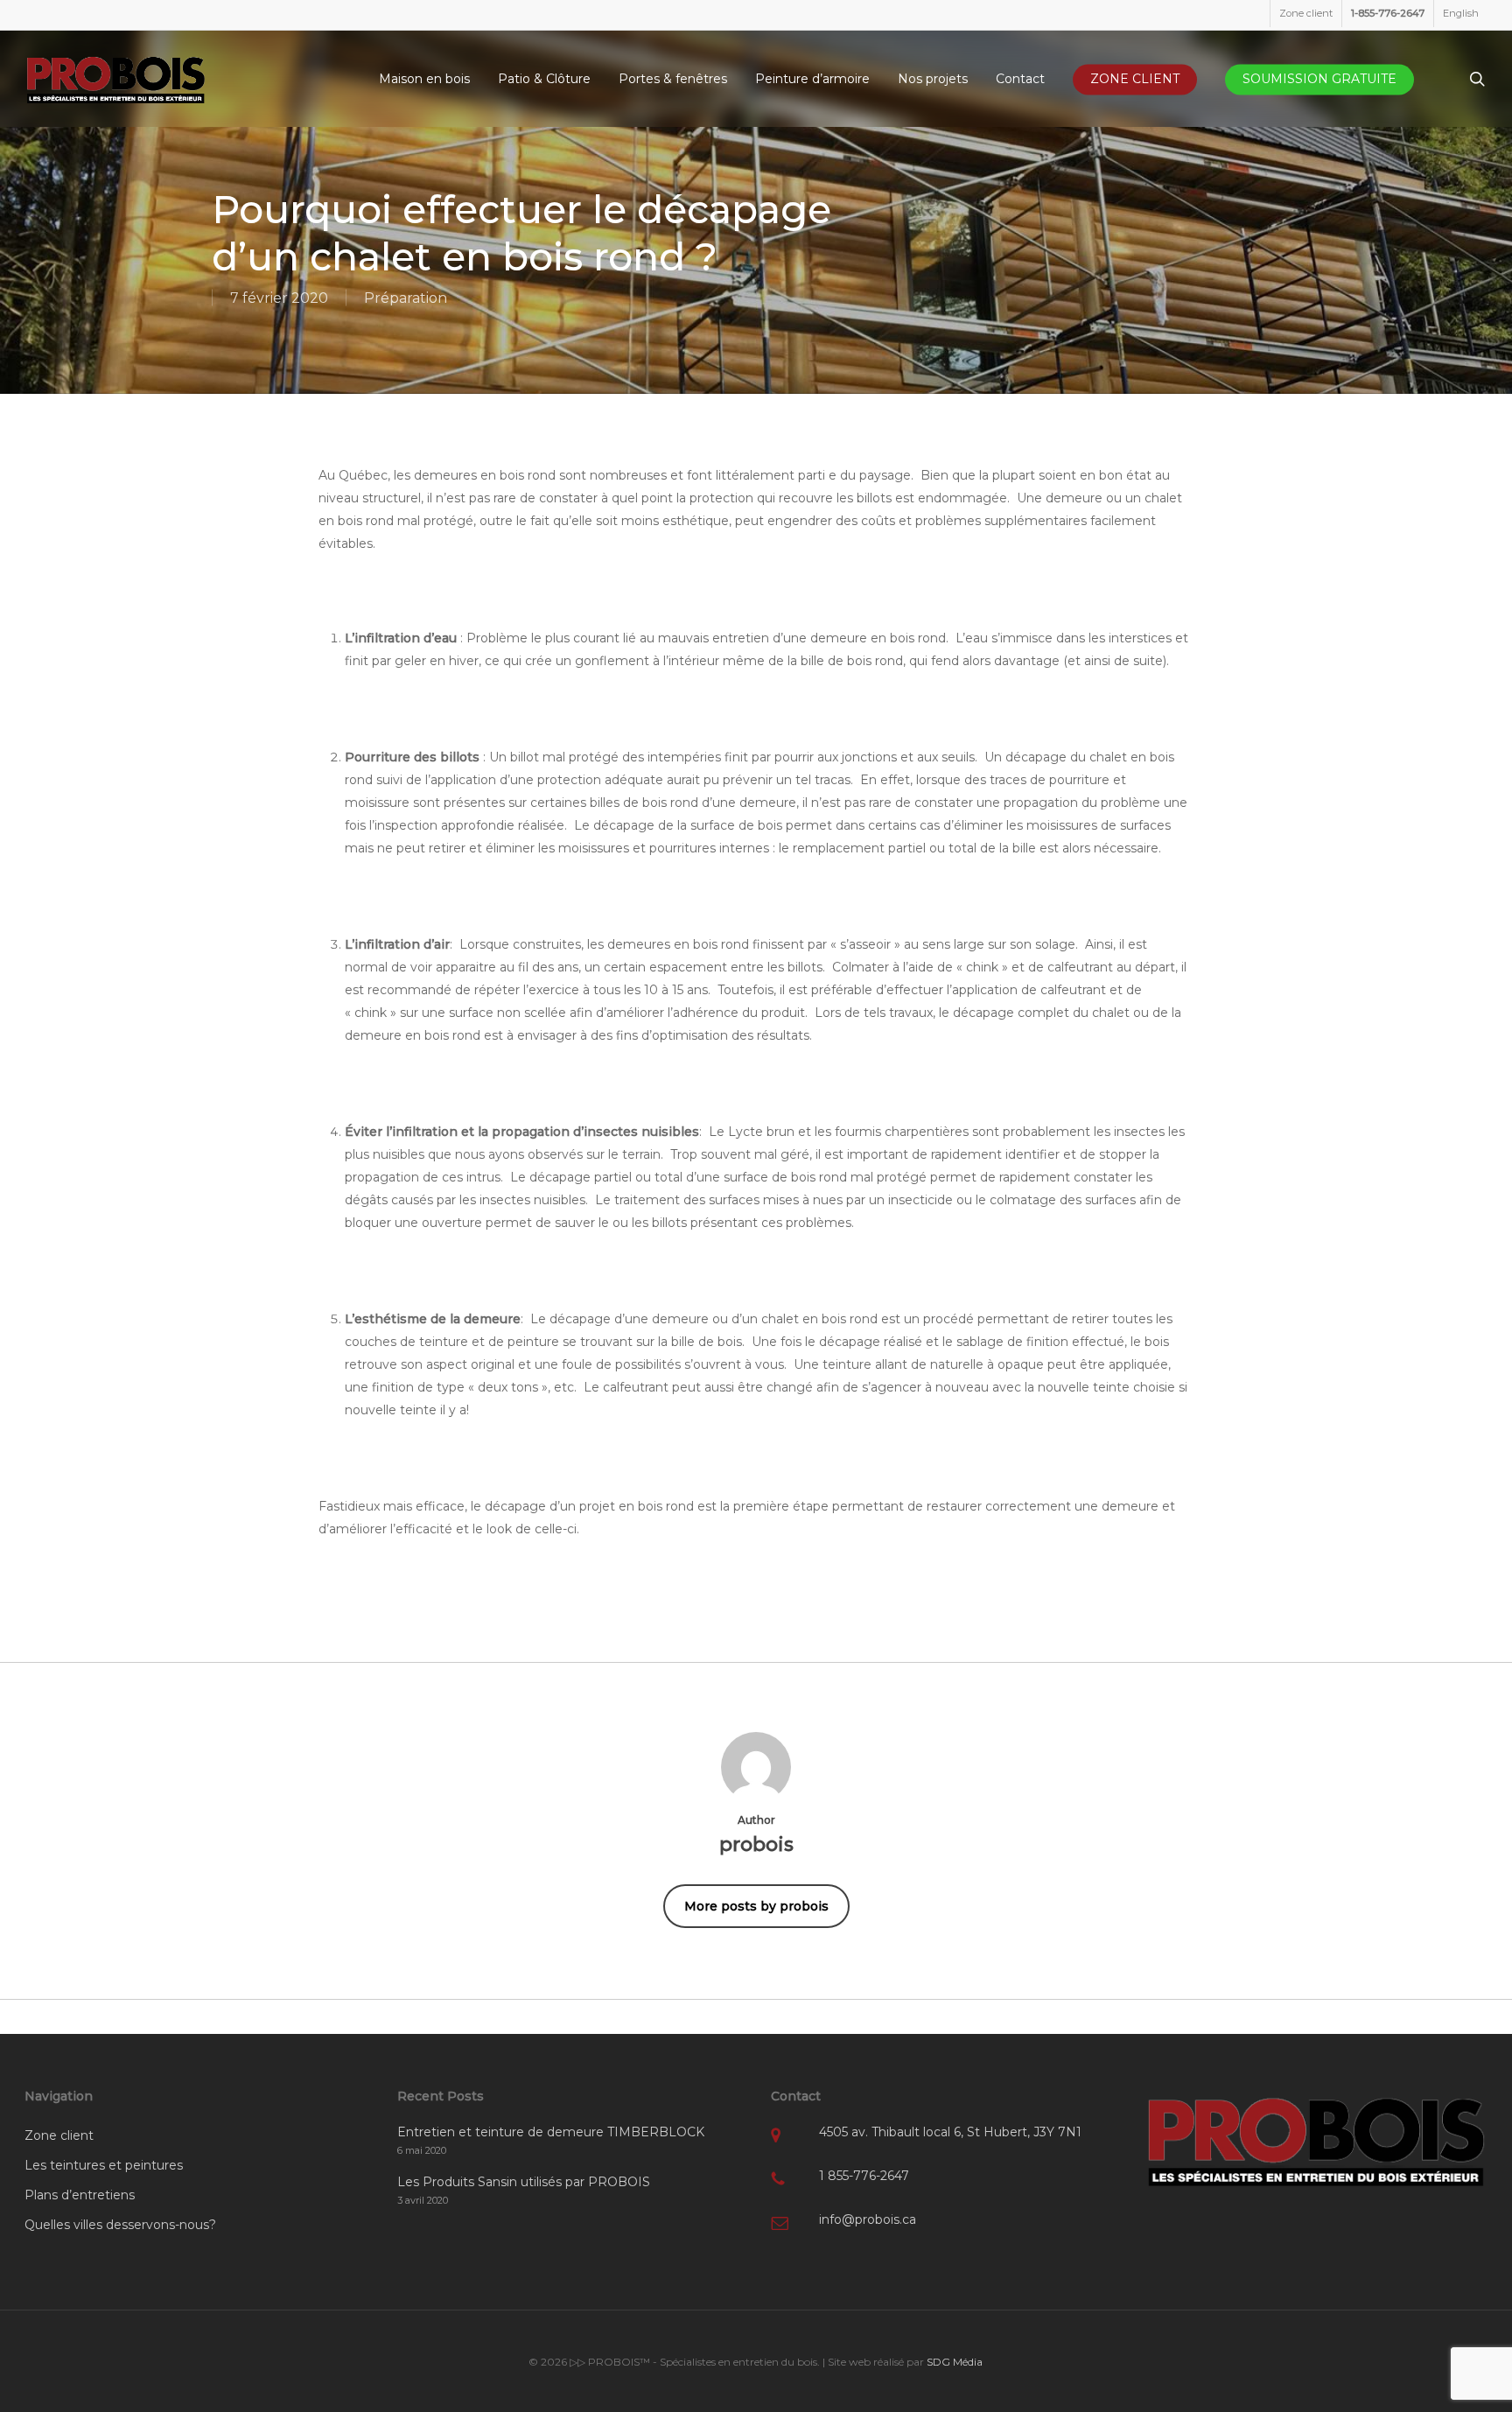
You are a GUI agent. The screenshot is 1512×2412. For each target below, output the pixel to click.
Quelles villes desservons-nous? (120, 2225)
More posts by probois (756, 1906)
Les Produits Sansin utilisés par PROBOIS (524, 2182)
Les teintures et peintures (104, 2165)
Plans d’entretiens (80, 2195)
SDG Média (955, 2362)
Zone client (59, 2135)
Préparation (406, 298)
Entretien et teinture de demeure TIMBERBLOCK (551, 2132)
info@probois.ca (868, 2219)
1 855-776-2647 (864, 2176)
